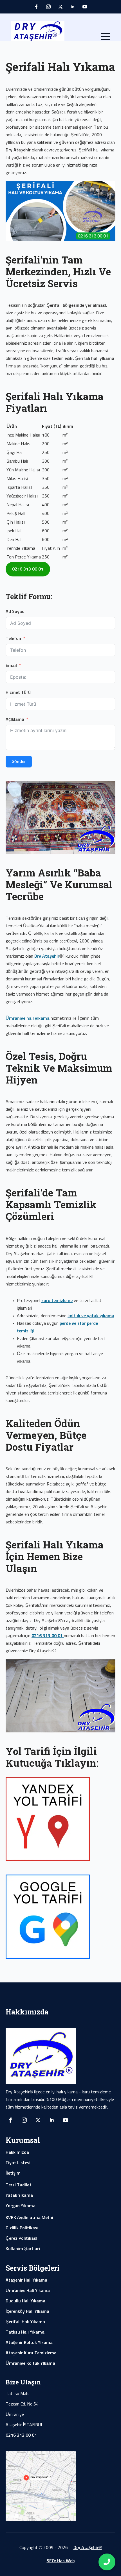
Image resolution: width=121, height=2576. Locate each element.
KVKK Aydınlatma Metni (29, 2218)
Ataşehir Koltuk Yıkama (29, 2343)
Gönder (19, 762)
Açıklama (15, 719)
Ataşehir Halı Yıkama (26, 2280)
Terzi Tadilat (19, 2185)
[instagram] (48, 7)
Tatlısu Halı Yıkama (25, 2332)
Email (11, 665)
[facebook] (36, 7)
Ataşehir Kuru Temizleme (31, 2353)
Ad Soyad (15, 612)
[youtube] (85, 7)
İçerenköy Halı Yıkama (27, 2311)
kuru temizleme (57, 1301)
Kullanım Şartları (23, 2249)
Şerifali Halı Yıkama (25, 2322)
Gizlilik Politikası (22, 2228)
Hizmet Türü (18, 692)
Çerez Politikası (21, 2238)
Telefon (13, 639)
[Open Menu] (106, 37)
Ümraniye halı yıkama (28, 1018)
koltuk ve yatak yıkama (91, 1316)
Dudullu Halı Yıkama (25, 2301)
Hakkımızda (17, 2152)
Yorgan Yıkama (21, 2206)
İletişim (13, 2173)
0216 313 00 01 (21, 2435)
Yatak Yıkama (19, 2195)
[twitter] (60, 7)
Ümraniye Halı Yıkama (28, 2291)
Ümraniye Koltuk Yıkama (30, 2363)
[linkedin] (73, 7)
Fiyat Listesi (18, 2163)
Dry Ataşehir (47, 956)
